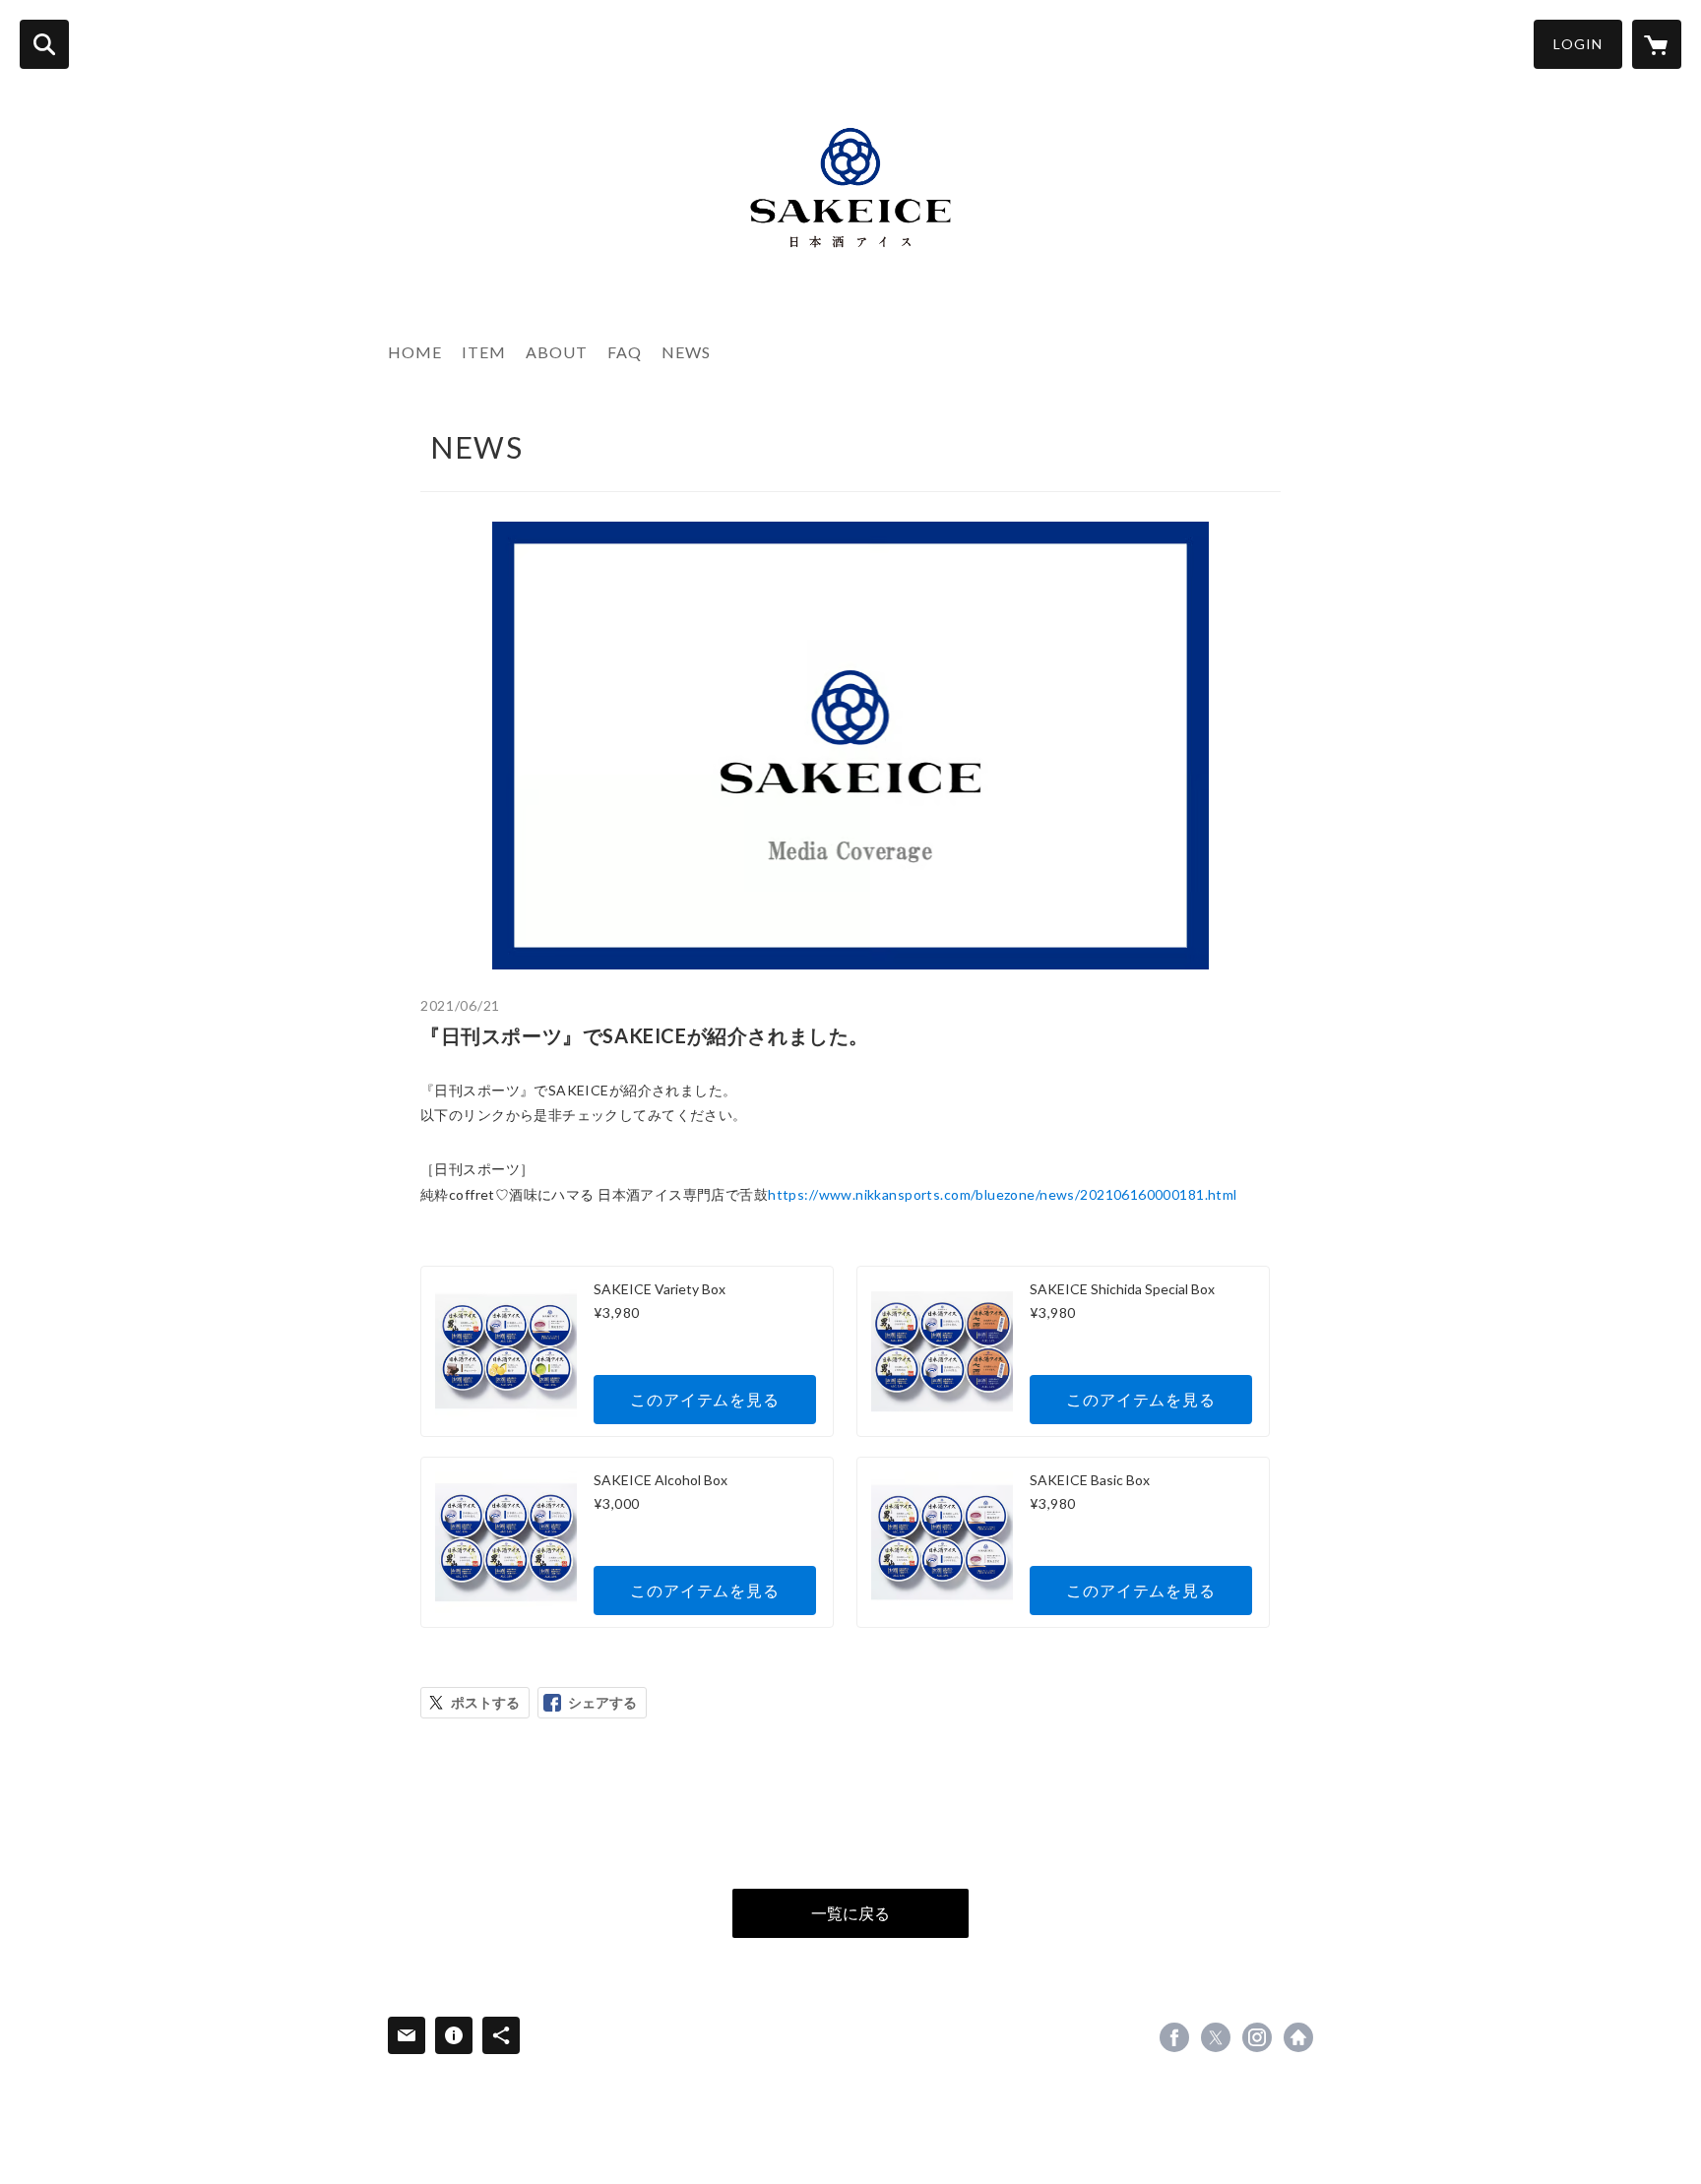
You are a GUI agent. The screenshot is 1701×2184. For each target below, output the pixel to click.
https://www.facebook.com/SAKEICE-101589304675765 (1174, 2037)
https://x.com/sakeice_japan (1216, 2037)
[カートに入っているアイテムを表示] (1657, 44)
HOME (415, 352)
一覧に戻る (850, 1913)
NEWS (686, 352)
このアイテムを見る (704, 1399)
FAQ (625, 352)
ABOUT (557, 352)
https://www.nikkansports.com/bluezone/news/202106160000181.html (1002, 1194)
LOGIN (1578, 44)
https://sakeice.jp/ (1298, 2037)
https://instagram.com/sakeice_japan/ (1257, 2037)
